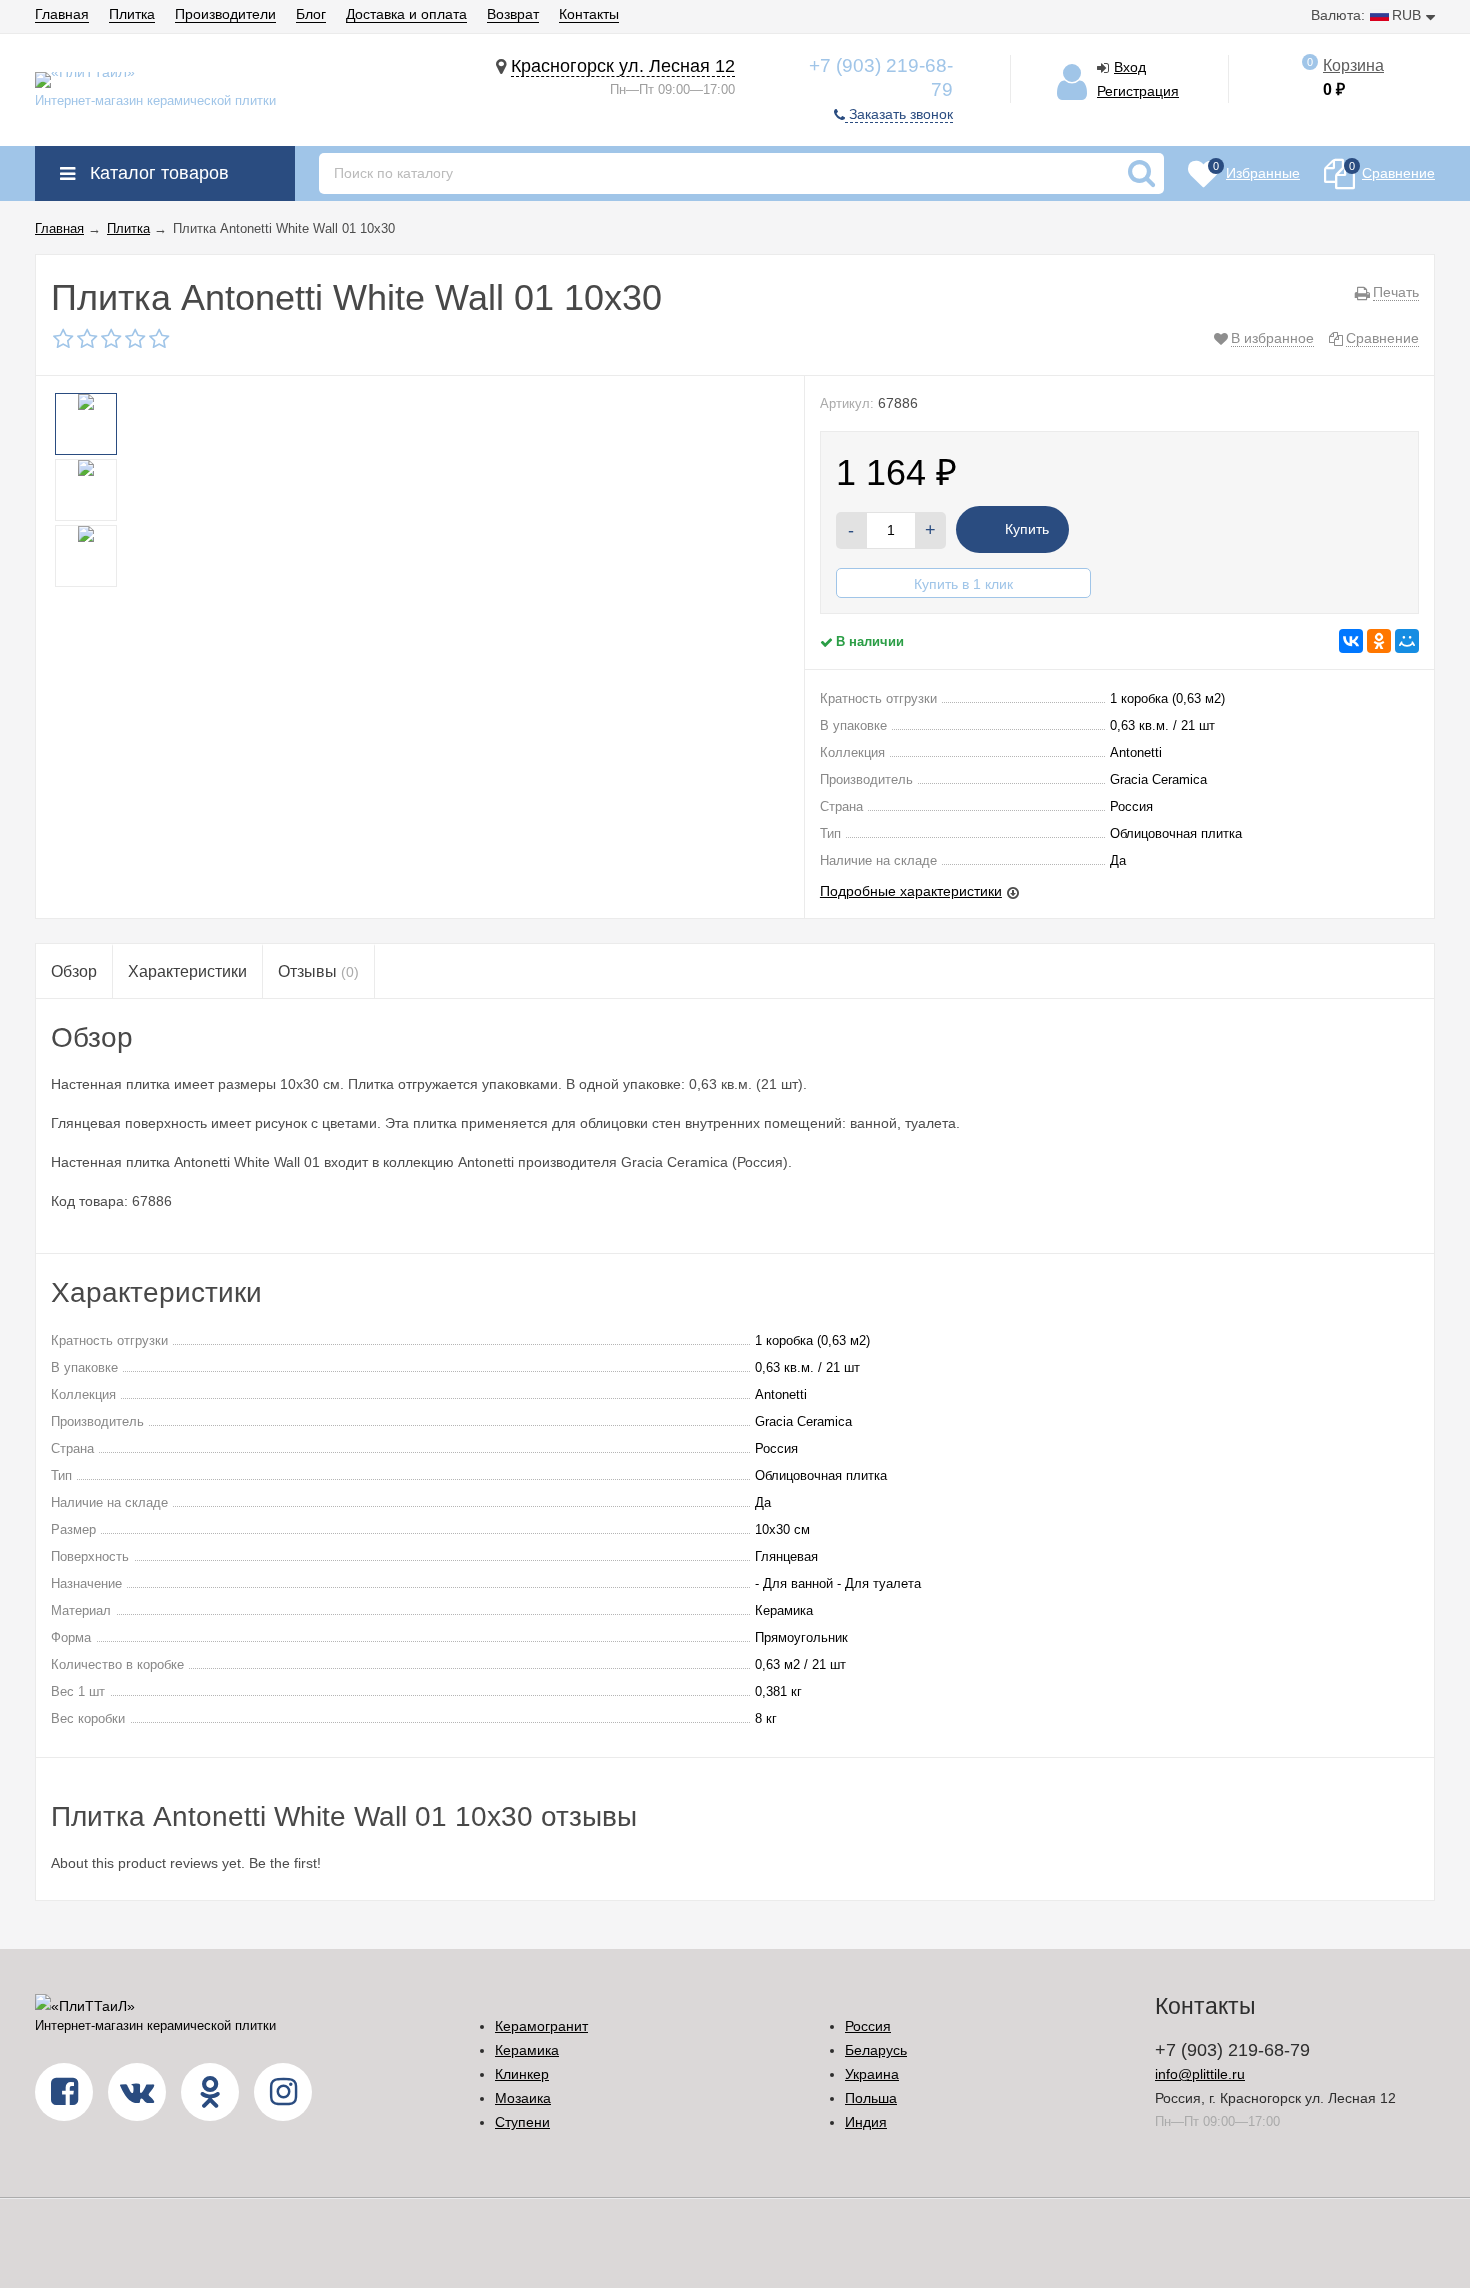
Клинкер (522, 2074)
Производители (225, 14)
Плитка (132, 14)
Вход (1130, 67)
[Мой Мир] (1407, 641)
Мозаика (523, 2098)
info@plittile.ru (1200, 2074)
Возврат (513, 14)
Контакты (589, 14)
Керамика (527, 2050)
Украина (872, 2074)
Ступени (522, 2122)
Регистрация (1138, 91)
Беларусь (876, 2050)
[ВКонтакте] (1351, 641)
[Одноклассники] (1379, 641)
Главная (62, 14)
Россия (868, 2026)
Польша (871, 2098)
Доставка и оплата (406, 14)
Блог (311, 14)
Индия (866, 2122)
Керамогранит (541, 2026)
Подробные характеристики (911, 891)
